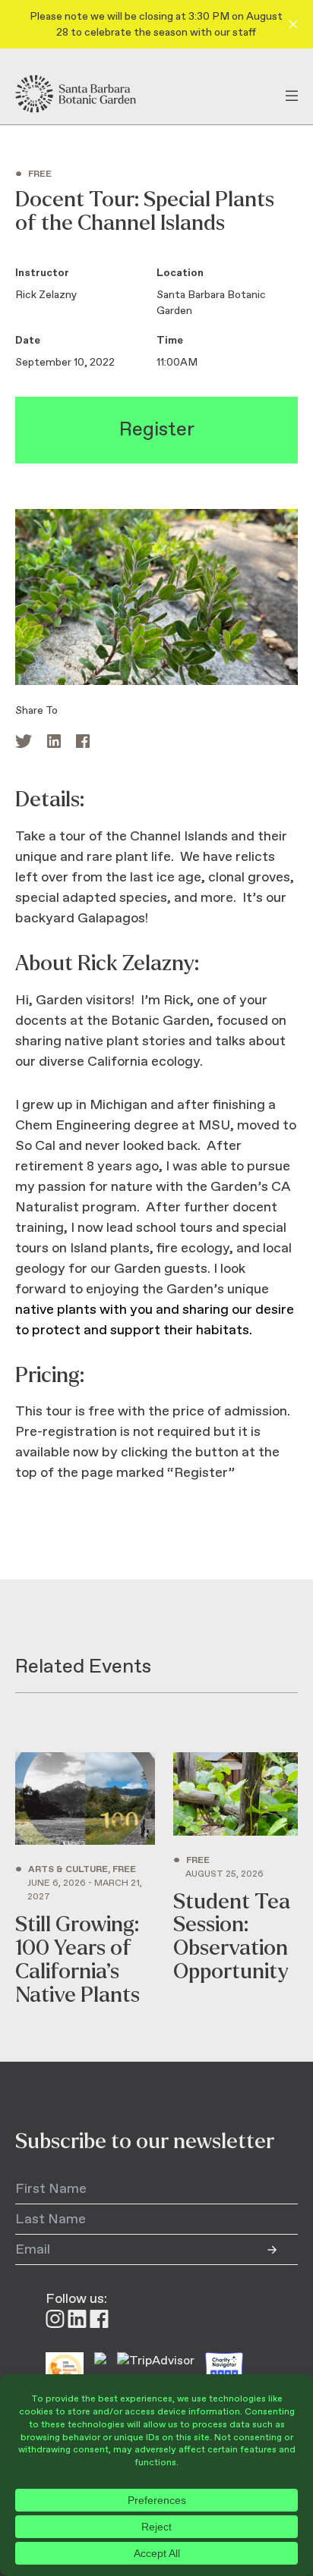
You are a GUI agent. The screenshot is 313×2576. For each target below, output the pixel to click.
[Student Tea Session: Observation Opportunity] (236, 1880)
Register (157, 430)
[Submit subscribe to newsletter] (283, 2250)
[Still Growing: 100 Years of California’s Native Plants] (85, 1880)
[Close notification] (293, 24)
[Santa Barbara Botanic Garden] (89, 94)
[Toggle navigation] (292, 94)
